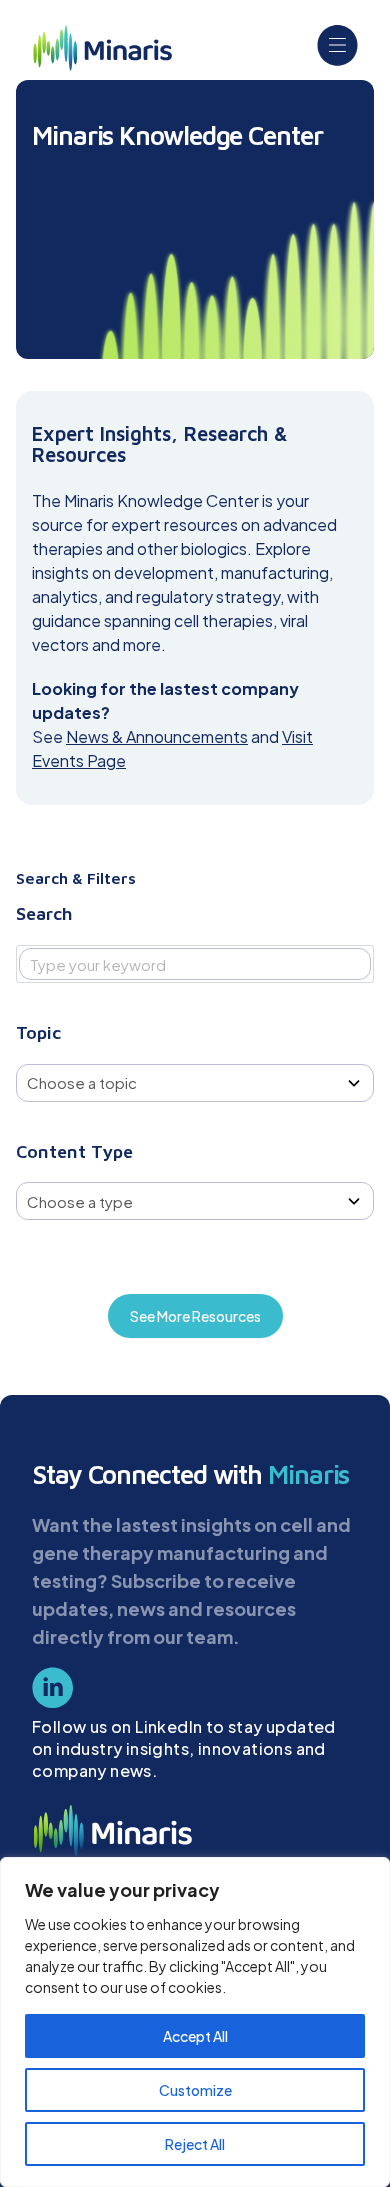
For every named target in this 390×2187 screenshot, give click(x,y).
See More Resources (195, 1316)
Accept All (195, 2036)
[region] (195, 2022)
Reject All (195, 2144)
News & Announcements (157, 736)
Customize (195, 2090)
